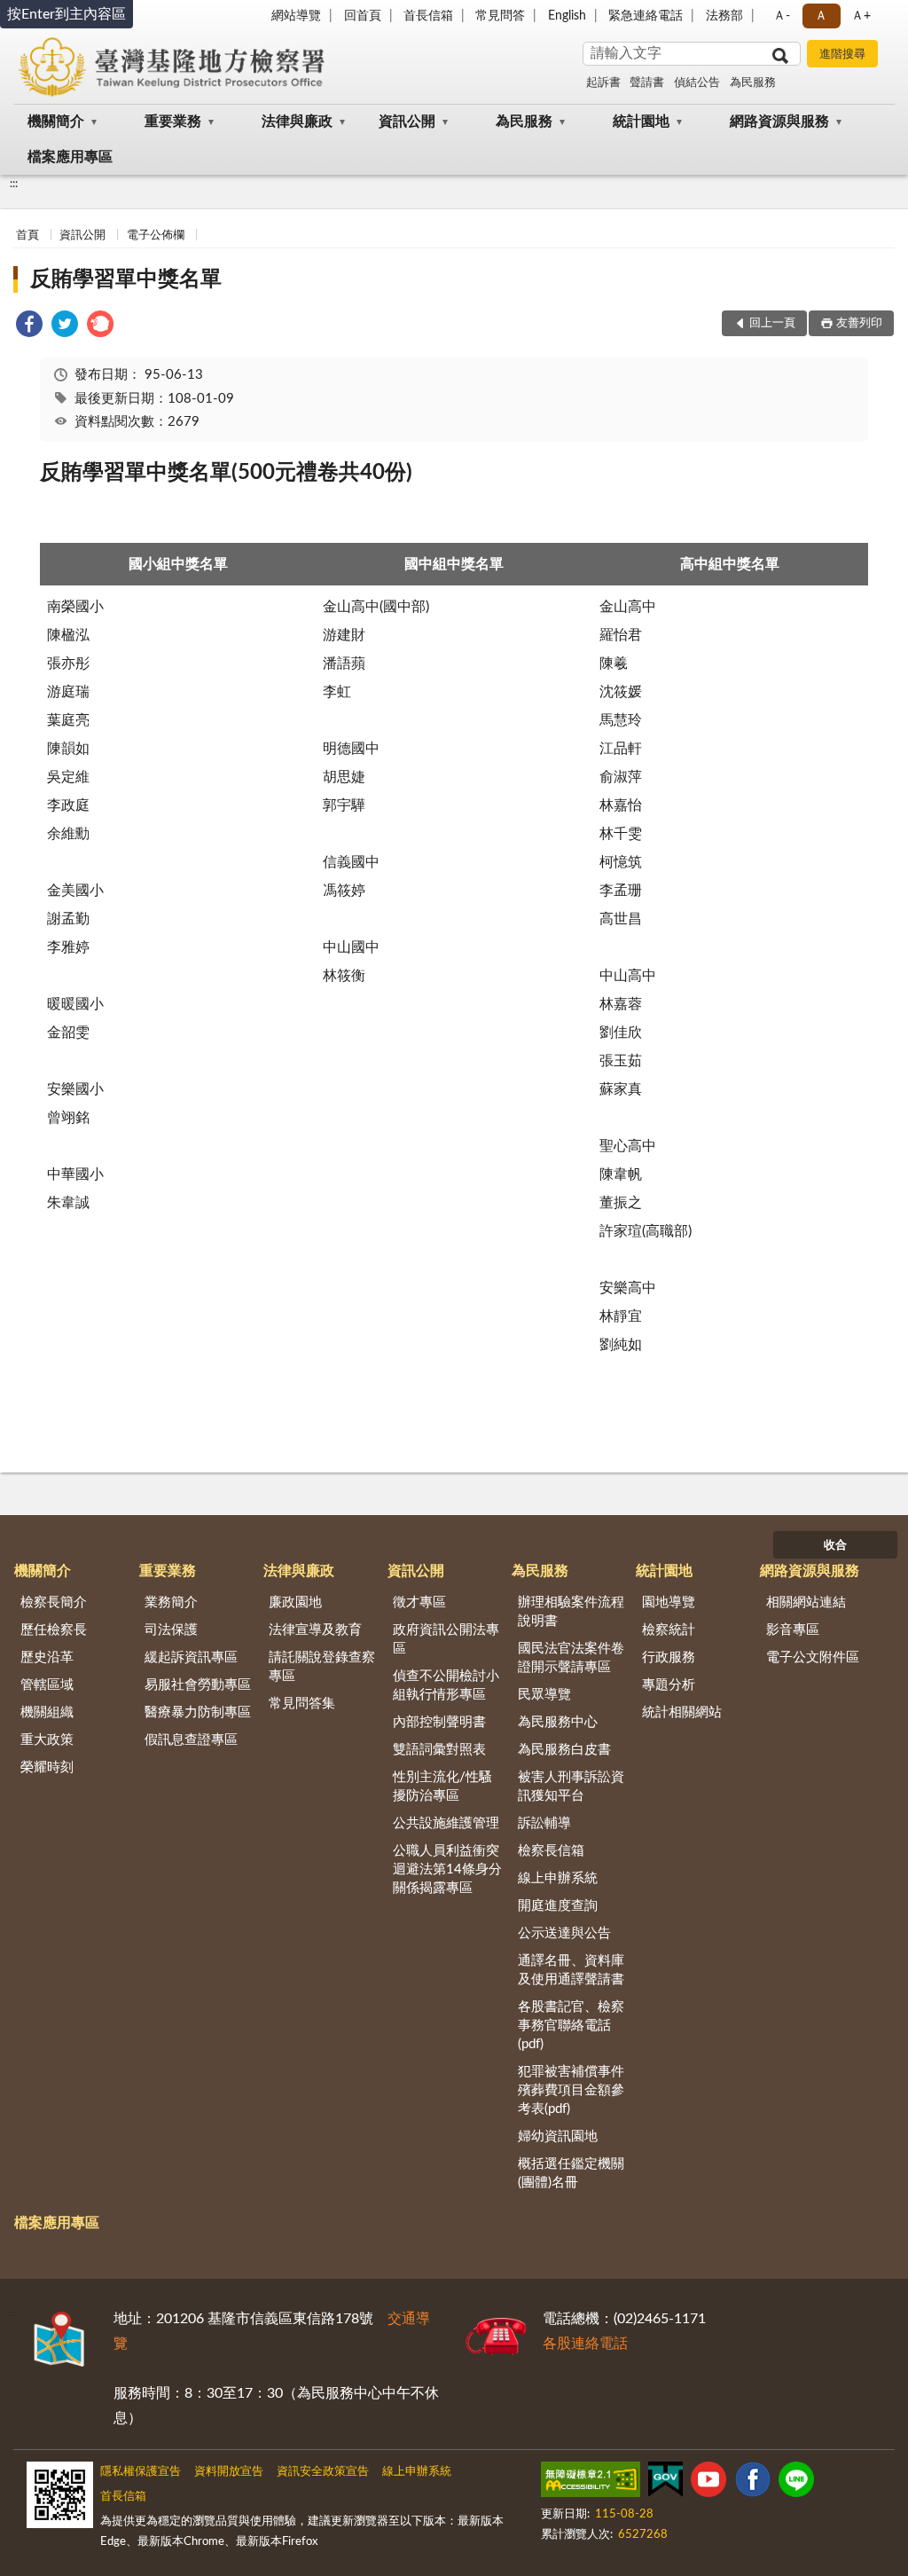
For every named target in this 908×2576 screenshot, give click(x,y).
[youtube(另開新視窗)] (708, 2483)
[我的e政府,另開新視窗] (665, 2483)
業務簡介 (171, 1602)
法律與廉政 (297, 122)
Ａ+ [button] (861, 16)
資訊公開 (407, 122)
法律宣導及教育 (315, 1630)
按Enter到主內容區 (67, 14)
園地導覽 (669, 1602)
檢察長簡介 (54, 1602)
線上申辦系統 (558, 1878)
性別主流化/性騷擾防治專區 (442, 1787)
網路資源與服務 (779, 122)
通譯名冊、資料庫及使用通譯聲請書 (571, 1970)
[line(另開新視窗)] (796, 2483)
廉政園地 (295, 1602)
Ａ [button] (821, 16)
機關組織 (47, 1712)
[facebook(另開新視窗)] (753, 2483)
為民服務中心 (558, 1722)
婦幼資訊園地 (558, 2136)
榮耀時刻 (47, 1767)
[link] (29, 327)
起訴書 (603, 83)
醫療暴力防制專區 (198, 1712)
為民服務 (753, 83)
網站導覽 (296, 16)
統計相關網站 (682, 1712)
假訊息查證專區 (191, 1740)
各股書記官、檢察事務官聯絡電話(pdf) (571, 2026)
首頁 (27, 236)
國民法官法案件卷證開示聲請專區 (571, 1658)
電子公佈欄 (156, 236)
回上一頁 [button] (772, 323)
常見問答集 (302, 1704)
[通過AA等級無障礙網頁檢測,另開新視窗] (591, 2483)
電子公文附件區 (813, 1657)
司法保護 (171, 1630)
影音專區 (793, 1630)
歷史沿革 (47, 1657)
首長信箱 (428, 16)
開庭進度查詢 (558, 1906)
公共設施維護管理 (446, 1823)
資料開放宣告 (229, 2472)
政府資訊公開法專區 (446, 1639)
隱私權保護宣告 (141, 2472)
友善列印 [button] (859, 323)
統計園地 (641, 122)
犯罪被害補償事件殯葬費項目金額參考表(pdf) (571, 2090)
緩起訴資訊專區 (191, 1657)
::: (14, 184)
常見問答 (500, 16)
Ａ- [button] (782, 16)
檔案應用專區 (70, 157)
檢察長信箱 (551, 1851)
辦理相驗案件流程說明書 (571, 1612)
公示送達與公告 (564, 1933)
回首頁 (363, 16)
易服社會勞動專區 (198, 1685)
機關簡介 (56, 122)
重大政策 (47, 1740)
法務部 (724, 16)
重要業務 (173, 122)
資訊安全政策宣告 (323, 2472)
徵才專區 (419, 1602)
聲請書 (647, 83)
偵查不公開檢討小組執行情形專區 (446, 1685)
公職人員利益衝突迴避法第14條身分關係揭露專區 (447, 1869)
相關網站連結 (806, 1602)
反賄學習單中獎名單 (126, 279)
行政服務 (669, 1657)
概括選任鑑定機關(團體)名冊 (571, 2173)
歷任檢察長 (54, 1630)
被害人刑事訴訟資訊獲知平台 (571, 1787)
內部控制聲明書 (439, 1722)
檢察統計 (669, 1630)
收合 (835, 1546)
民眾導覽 (544, 1695)
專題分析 (669, 1685)
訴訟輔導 (544, 1823)
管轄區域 (47, 1685)
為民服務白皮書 (564, 1750)
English (567, 16)
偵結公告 (697, 83)
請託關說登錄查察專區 (322, 1667)
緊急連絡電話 (646, 16)
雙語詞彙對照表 (439, 1750)
